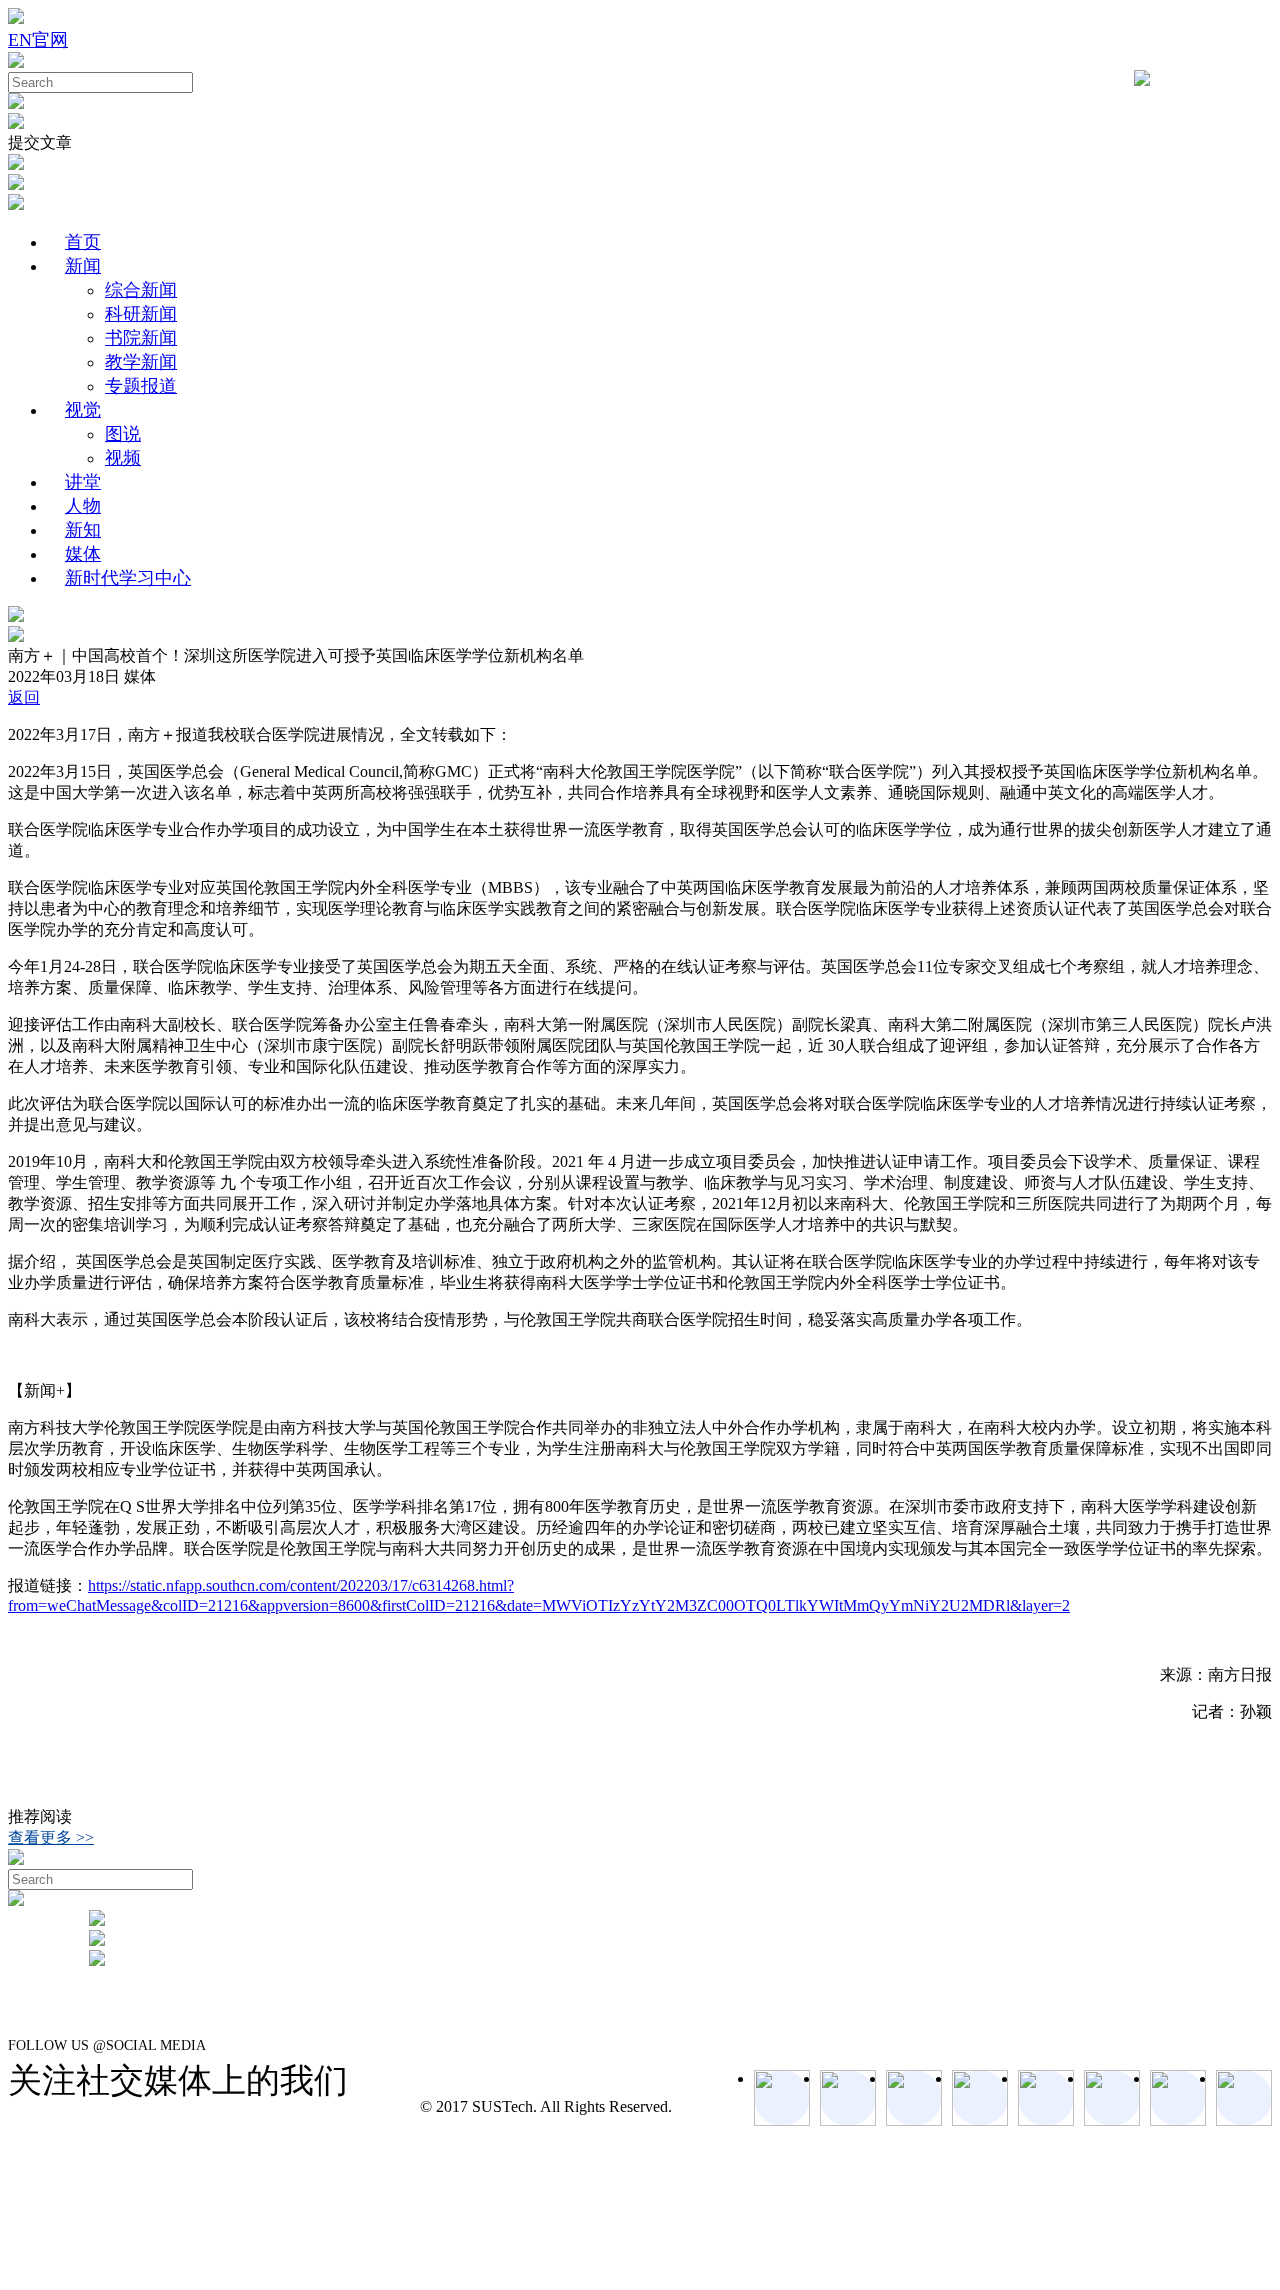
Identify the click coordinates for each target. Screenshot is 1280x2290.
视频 (123, 458)
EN (20, 40)
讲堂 (83, 482)
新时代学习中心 (128, 578)
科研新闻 (141, 314)
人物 (83, 506)
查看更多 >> (51, 1837)
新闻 (83, 266)
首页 (83, 242)
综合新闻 (141, 290)
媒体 (83, 554)
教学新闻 (141, 362)
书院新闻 (141, 338)
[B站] (1112, 2098)
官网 (50, 40)
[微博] (1178, 2098)
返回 (24, 697)
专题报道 (141, 386)
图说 (123, 434)
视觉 (83, 410)
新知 (83, 530)
